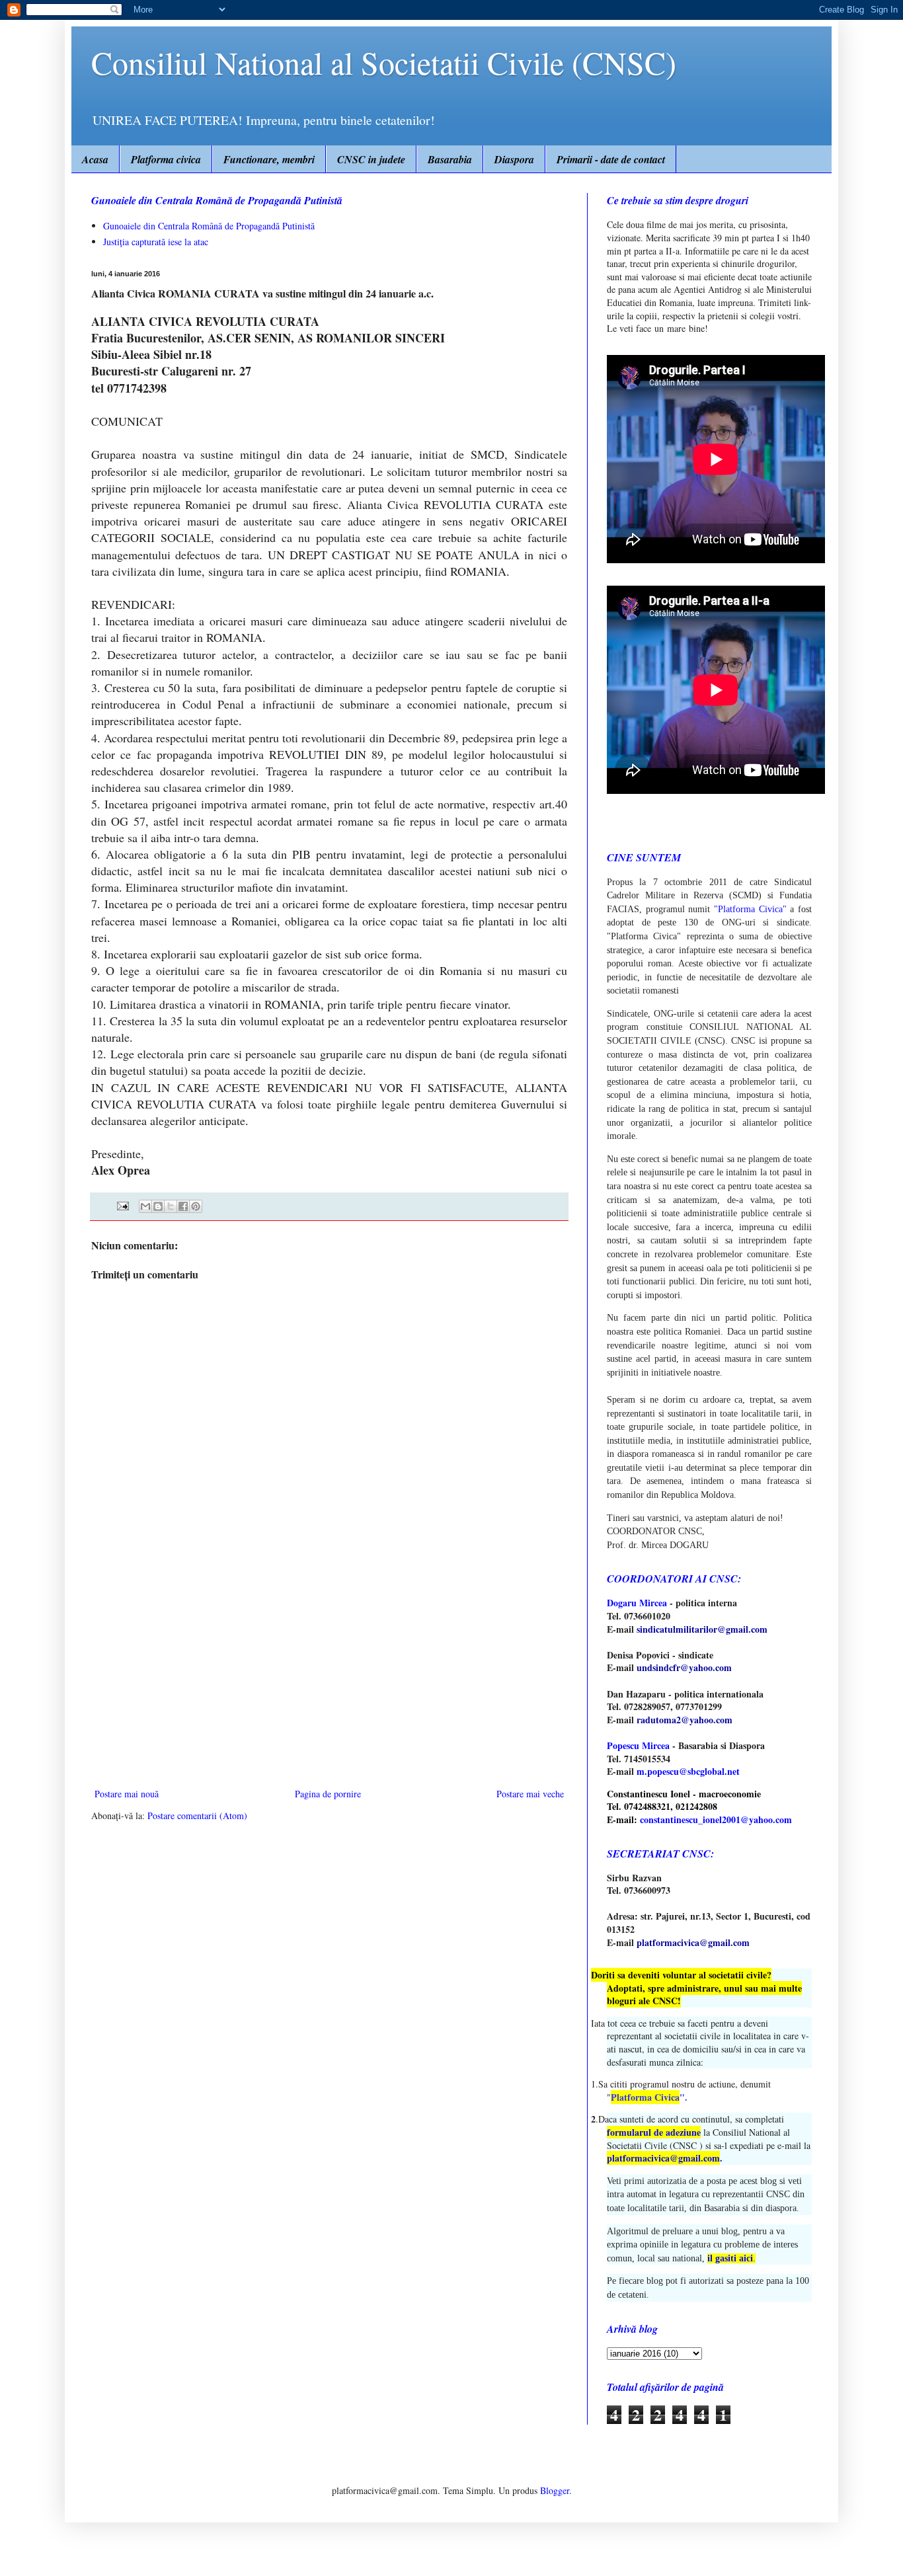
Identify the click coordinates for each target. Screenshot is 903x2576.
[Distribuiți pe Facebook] (183, 1206)
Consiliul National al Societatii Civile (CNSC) (384, 62)
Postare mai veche (530, 1794)
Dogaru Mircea (637, 1603)
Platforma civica (166, 159)
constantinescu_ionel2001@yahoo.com (716, 1819)
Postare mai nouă (127, 1794)
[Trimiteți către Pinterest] (196, 1206)
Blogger (555, 2490)
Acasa (95, 159)
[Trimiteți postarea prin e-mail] (122, 1205)
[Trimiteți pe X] (171, 1206)
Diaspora (514, 159)
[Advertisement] (329, 1676)
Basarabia (450, 159)
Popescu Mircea (638, 1745)
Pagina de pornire (328, 1794)
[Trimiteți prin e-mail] (145, 1206)
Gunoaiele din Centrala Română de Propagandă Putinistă (209, 226)
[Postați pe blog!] (158, 1206)
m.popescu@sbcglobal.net (688, 1771)
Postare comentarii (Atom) (197, 1815)
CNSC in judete (371, 159)
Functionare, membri (269, 159)
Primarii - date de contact (611, 159)
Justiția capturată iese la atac (156, 242)
